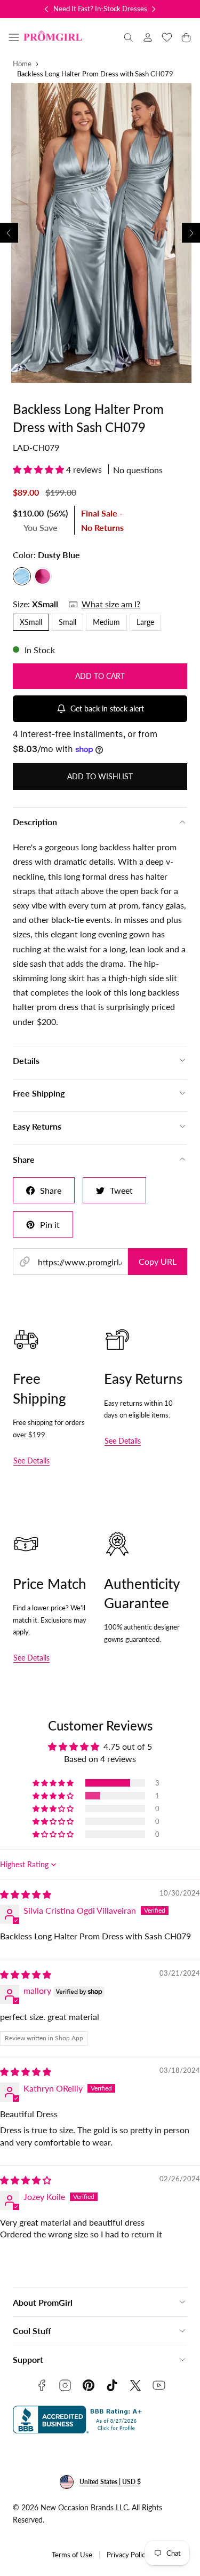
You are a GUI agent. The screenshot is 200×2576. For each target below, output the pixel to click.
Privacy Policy (128, 2555)
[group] (100, 233)
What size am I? (111, 604)
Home (22, 64)
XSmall (31, 622)
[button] (14, 37)
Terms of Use (72, 2555)
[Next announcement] (154, 9)
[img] (26, 1894)
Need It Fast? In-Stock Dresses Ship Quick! (118, 9)
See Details (31, 1461)
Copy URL (158, 1261)
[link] (148, 37)
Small (67, 622)
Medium (106, 622)
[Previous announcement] (46, 9)
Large (145, 622)
